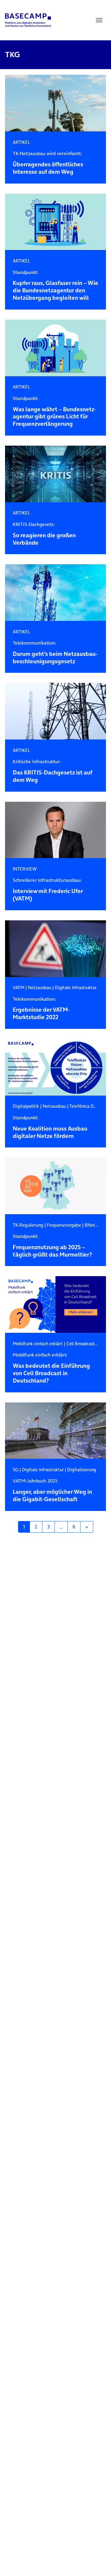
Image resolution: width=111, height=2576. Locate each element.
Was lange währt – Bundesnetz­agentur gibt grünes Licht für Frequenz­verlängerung (54, 412)
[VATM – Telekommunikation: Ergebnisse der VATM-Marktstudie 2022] (55, 949)
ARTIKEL (21, 142)
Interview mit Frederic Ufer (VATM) (48, 890)
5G (16, 1470)
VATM (18, 987)
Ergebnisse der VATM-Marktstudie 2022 (41, 1009)
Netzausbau (40, 987)
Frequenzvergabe (64, 1225)
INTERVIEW (25, 869)
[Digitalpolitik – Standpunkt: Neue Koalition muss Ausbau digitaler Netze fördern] (55, 1067)
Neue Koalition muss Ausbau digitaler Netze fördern (50, 1127)
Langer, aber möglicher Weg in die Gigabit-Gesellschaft (52, 1491)
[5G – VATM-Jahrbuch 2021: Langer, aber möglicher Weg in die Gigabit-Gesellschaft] (55, 1431)
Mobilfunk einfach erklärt (38, 1344)
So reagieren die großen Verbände (44, 534)
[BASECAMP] (28, 20)
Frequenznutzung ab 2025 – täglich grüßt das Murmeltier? (52, 1246)
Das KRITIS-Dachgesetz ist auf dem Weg (53, 771)
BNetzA (92, 1225)
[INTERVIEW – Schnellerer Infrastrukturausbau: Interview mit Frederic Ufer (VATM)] (55, 830)
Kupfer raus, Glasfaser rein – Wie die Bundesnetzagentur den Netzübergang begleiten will (55, 286)
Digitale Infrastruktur (76, 987)
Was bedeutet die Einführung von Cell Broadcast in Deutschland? (51, 1368)
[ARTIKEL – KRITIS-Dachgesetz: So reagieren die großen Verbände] (55, 474)
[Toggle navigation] (99, 20)
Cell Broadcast (81, 1344)
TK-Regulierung (28, 1225)
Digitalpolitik (26, 1106)
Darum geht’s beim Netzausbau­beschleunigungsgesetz (55, 653)
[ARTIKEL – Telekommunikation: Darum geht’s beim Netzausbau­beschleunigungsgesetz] (55, 593)
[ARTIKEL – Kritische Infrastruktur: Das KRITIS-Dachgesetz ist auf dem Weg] (55, 711)
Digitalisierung (82, 1470)
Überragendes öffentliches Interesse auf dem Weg (48, 163)
